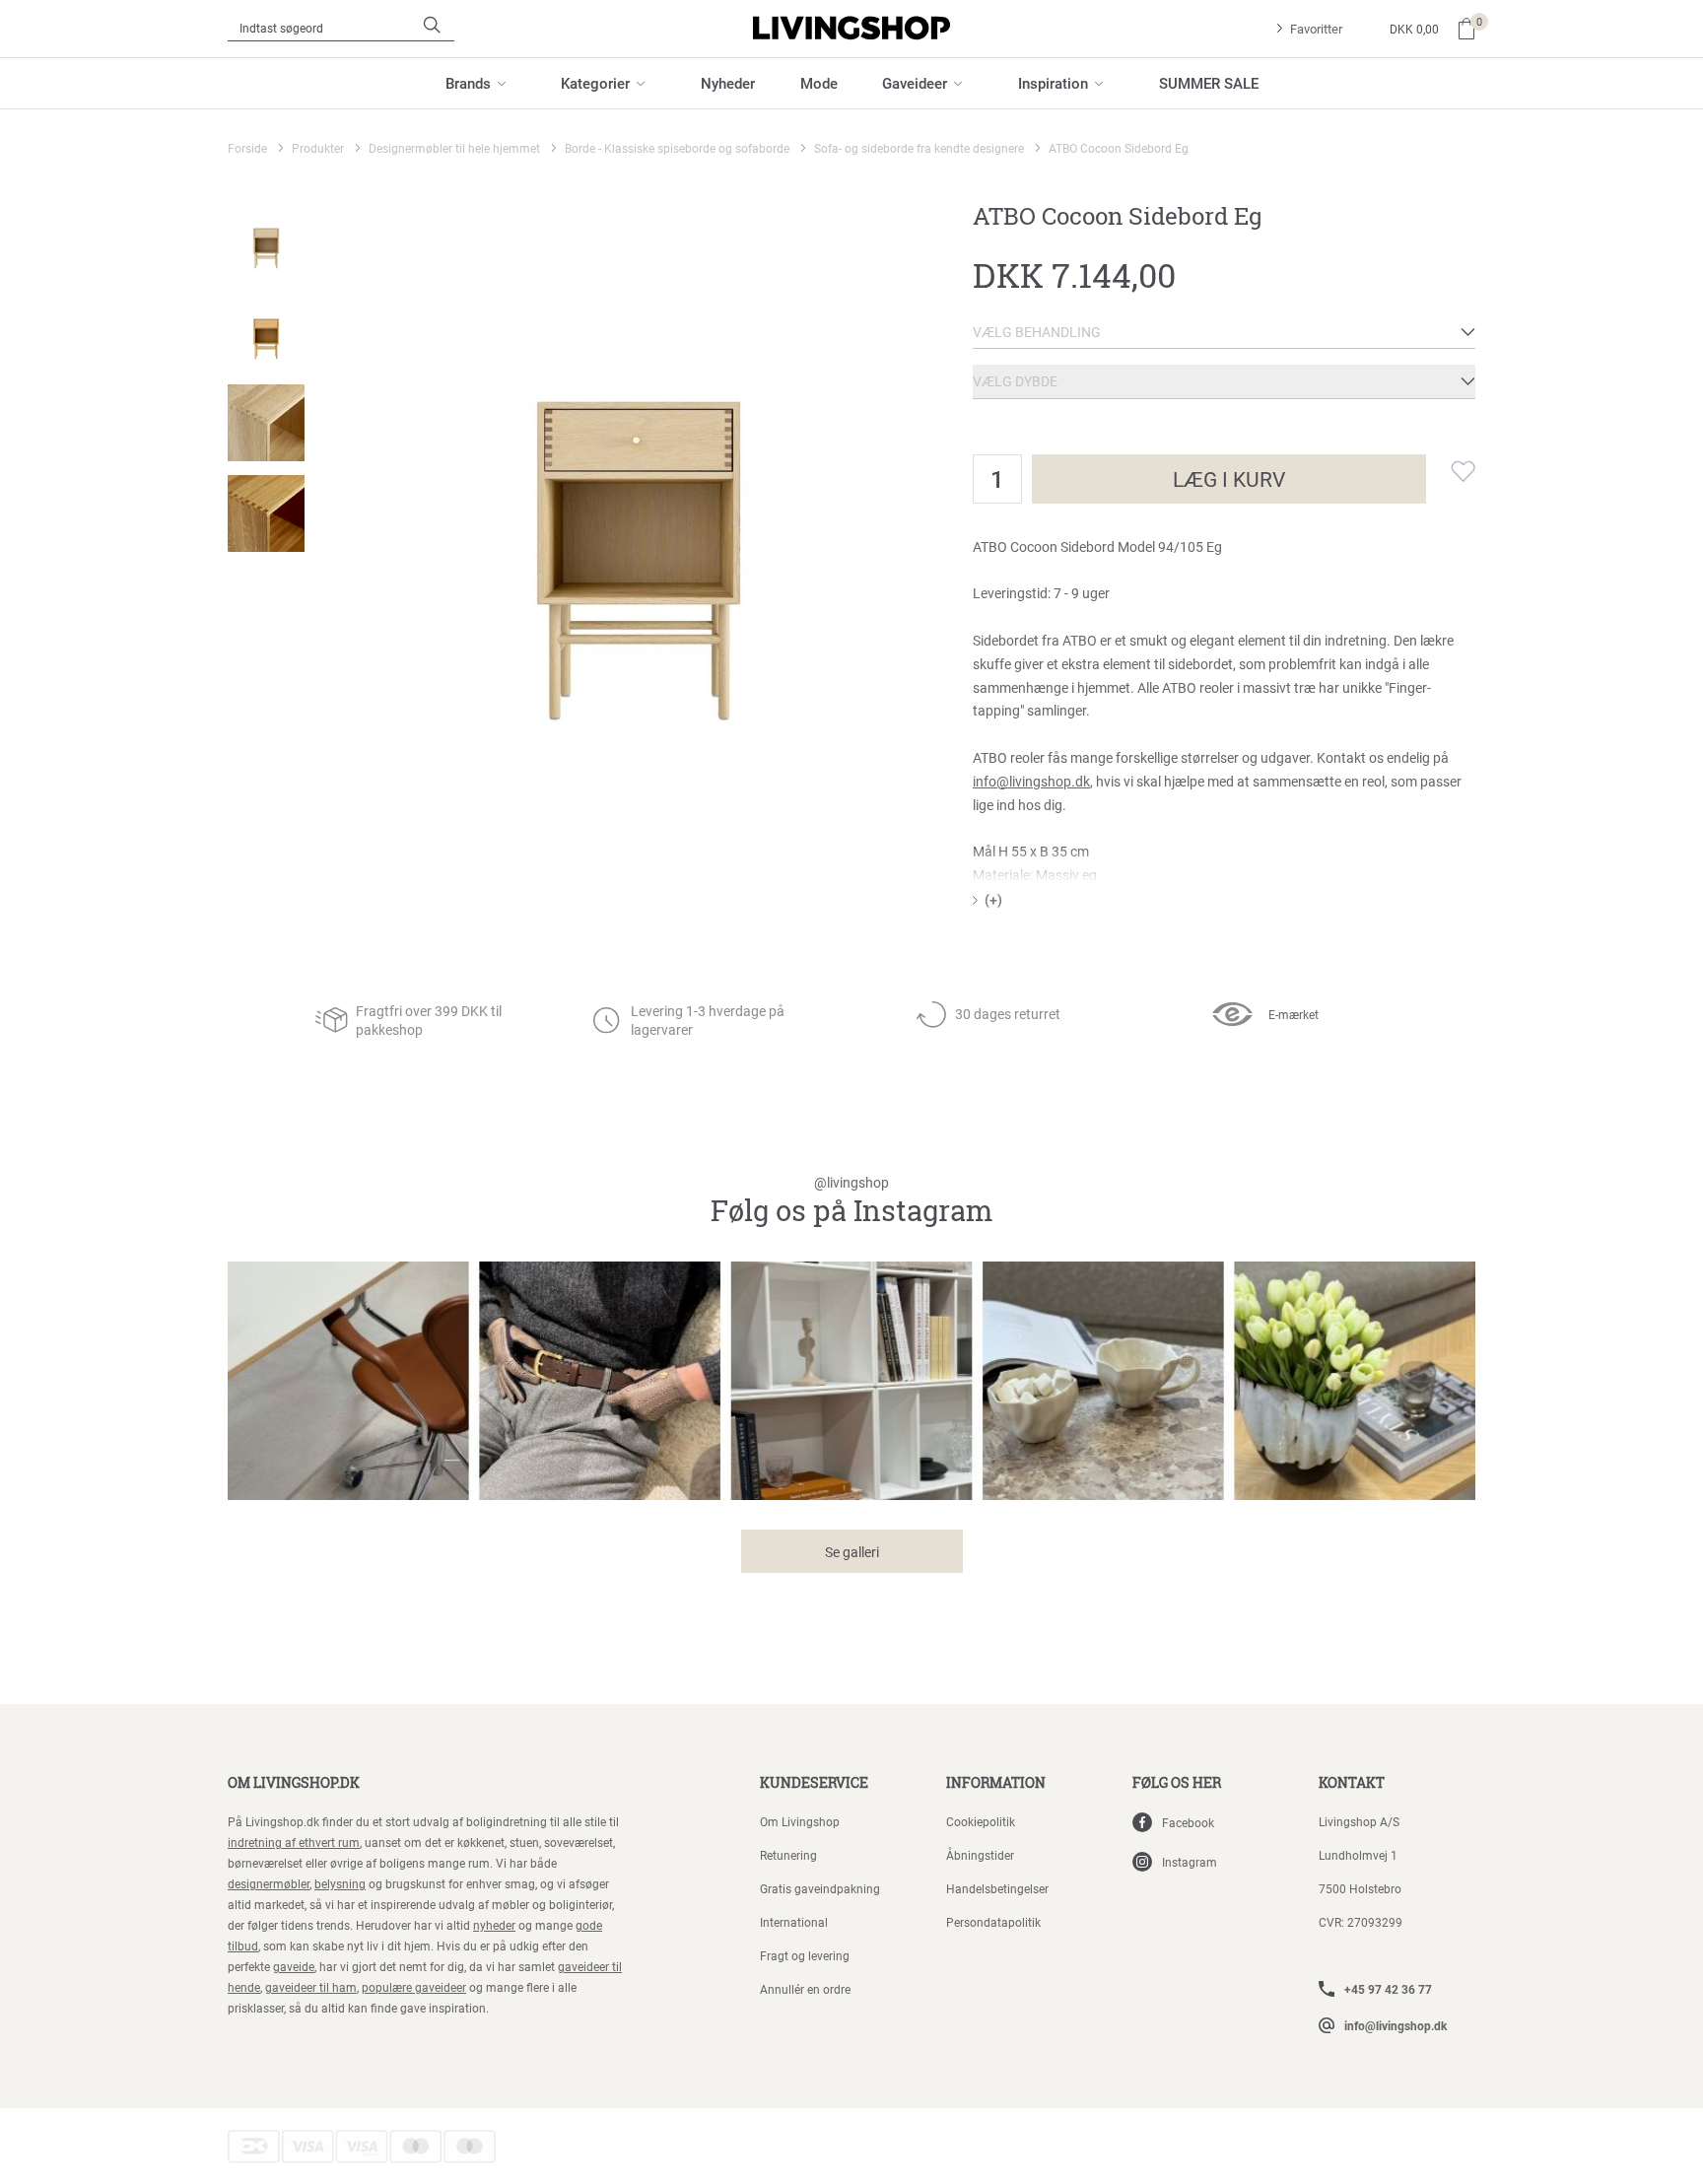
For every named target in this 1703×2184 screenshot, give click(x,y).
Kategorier (595, 83)
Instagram (1190, 1862)
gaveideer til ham (311, 1987)
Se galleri (852, 1552)
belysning (340, 1883)
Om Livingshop (800, 1821)
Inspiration (1053, 83)
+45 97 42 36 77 (1388, 1989)
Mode (819, 83)
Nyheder (728, 83)
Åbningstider (980, 1855)
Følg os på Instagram (851, 1202)
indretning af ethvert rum (294, 1842)
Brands (468, 83)
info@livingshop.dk (1031, 781)
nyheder (494, 1925)
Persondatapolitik (993, 1922)
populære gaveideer (414, 1987)
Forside (247, 148)
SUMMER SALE (1209, 83)
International (794, 1922)
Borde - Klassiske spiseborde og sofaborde (677, 148)
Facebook (1188, 1822)
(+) (993, 899)
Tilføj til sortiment (1451, 471)
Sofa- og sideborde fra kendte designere (919, 148)
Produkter (318, 148)
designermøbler (269, 1883)
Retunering (788, 1855)
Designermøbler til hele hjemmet (454, 148)
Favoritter (1316, 29)
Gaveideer (915, 83)
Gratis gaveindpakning (820, 1888)
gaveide (294, 1966)
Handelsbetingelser (997, 1888)
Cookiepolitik (981, 1821)
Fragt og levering (805, 1955)
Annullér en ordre (805, 1989)
